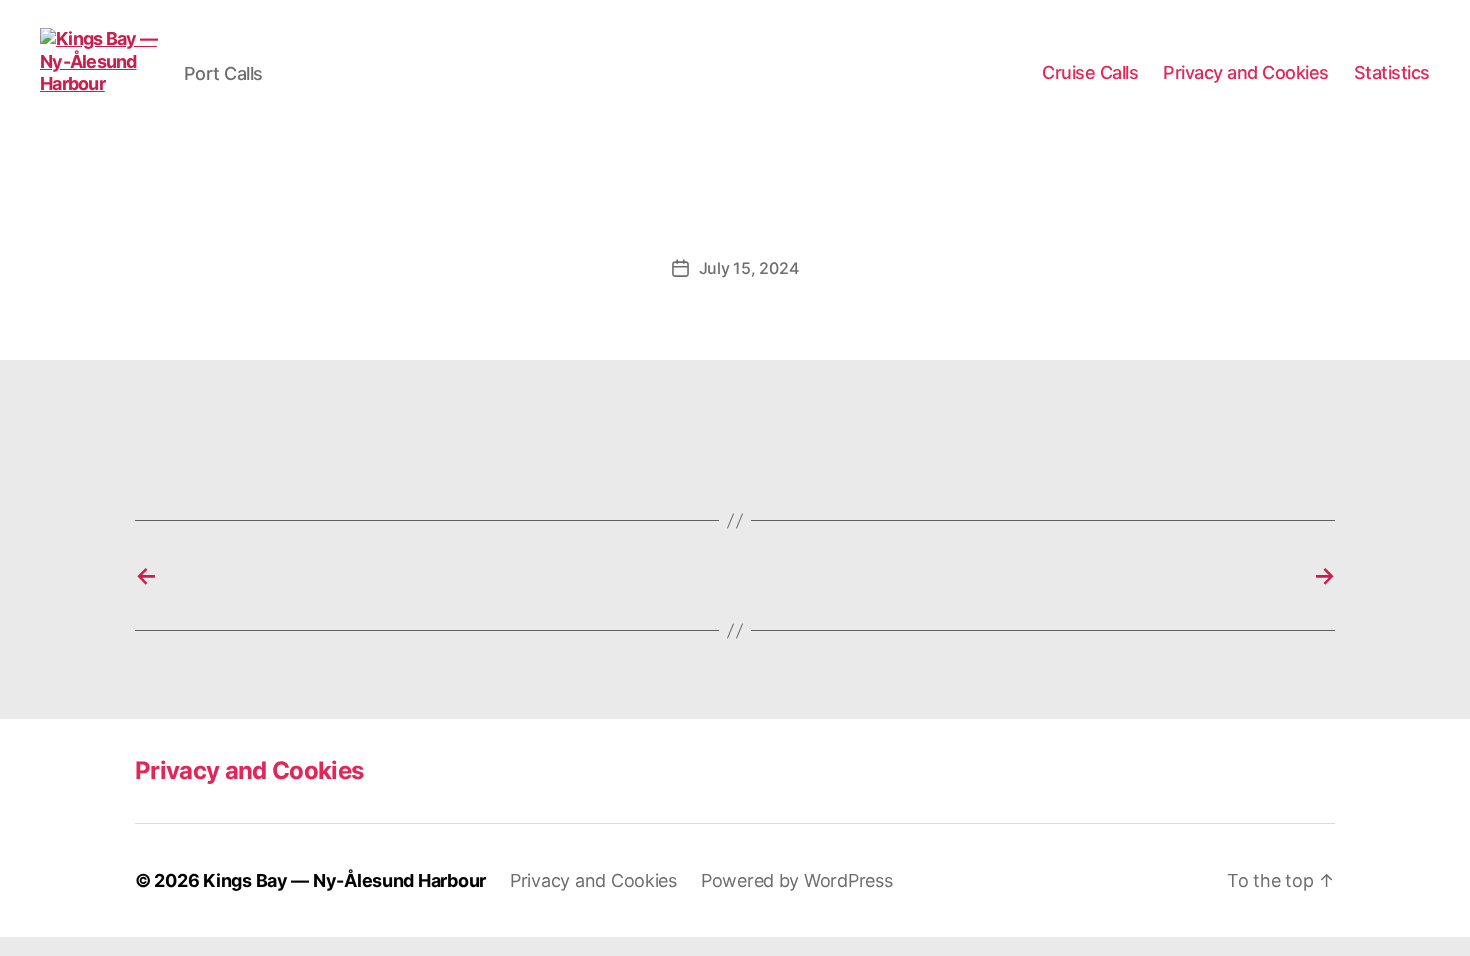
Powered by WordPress (797, 880)
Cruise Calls (1090, 72)
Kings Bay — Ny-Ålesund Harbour (344, 880)
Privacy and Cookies (1246, 72)
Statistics (1392, 72)
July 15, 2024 (749, 268)
